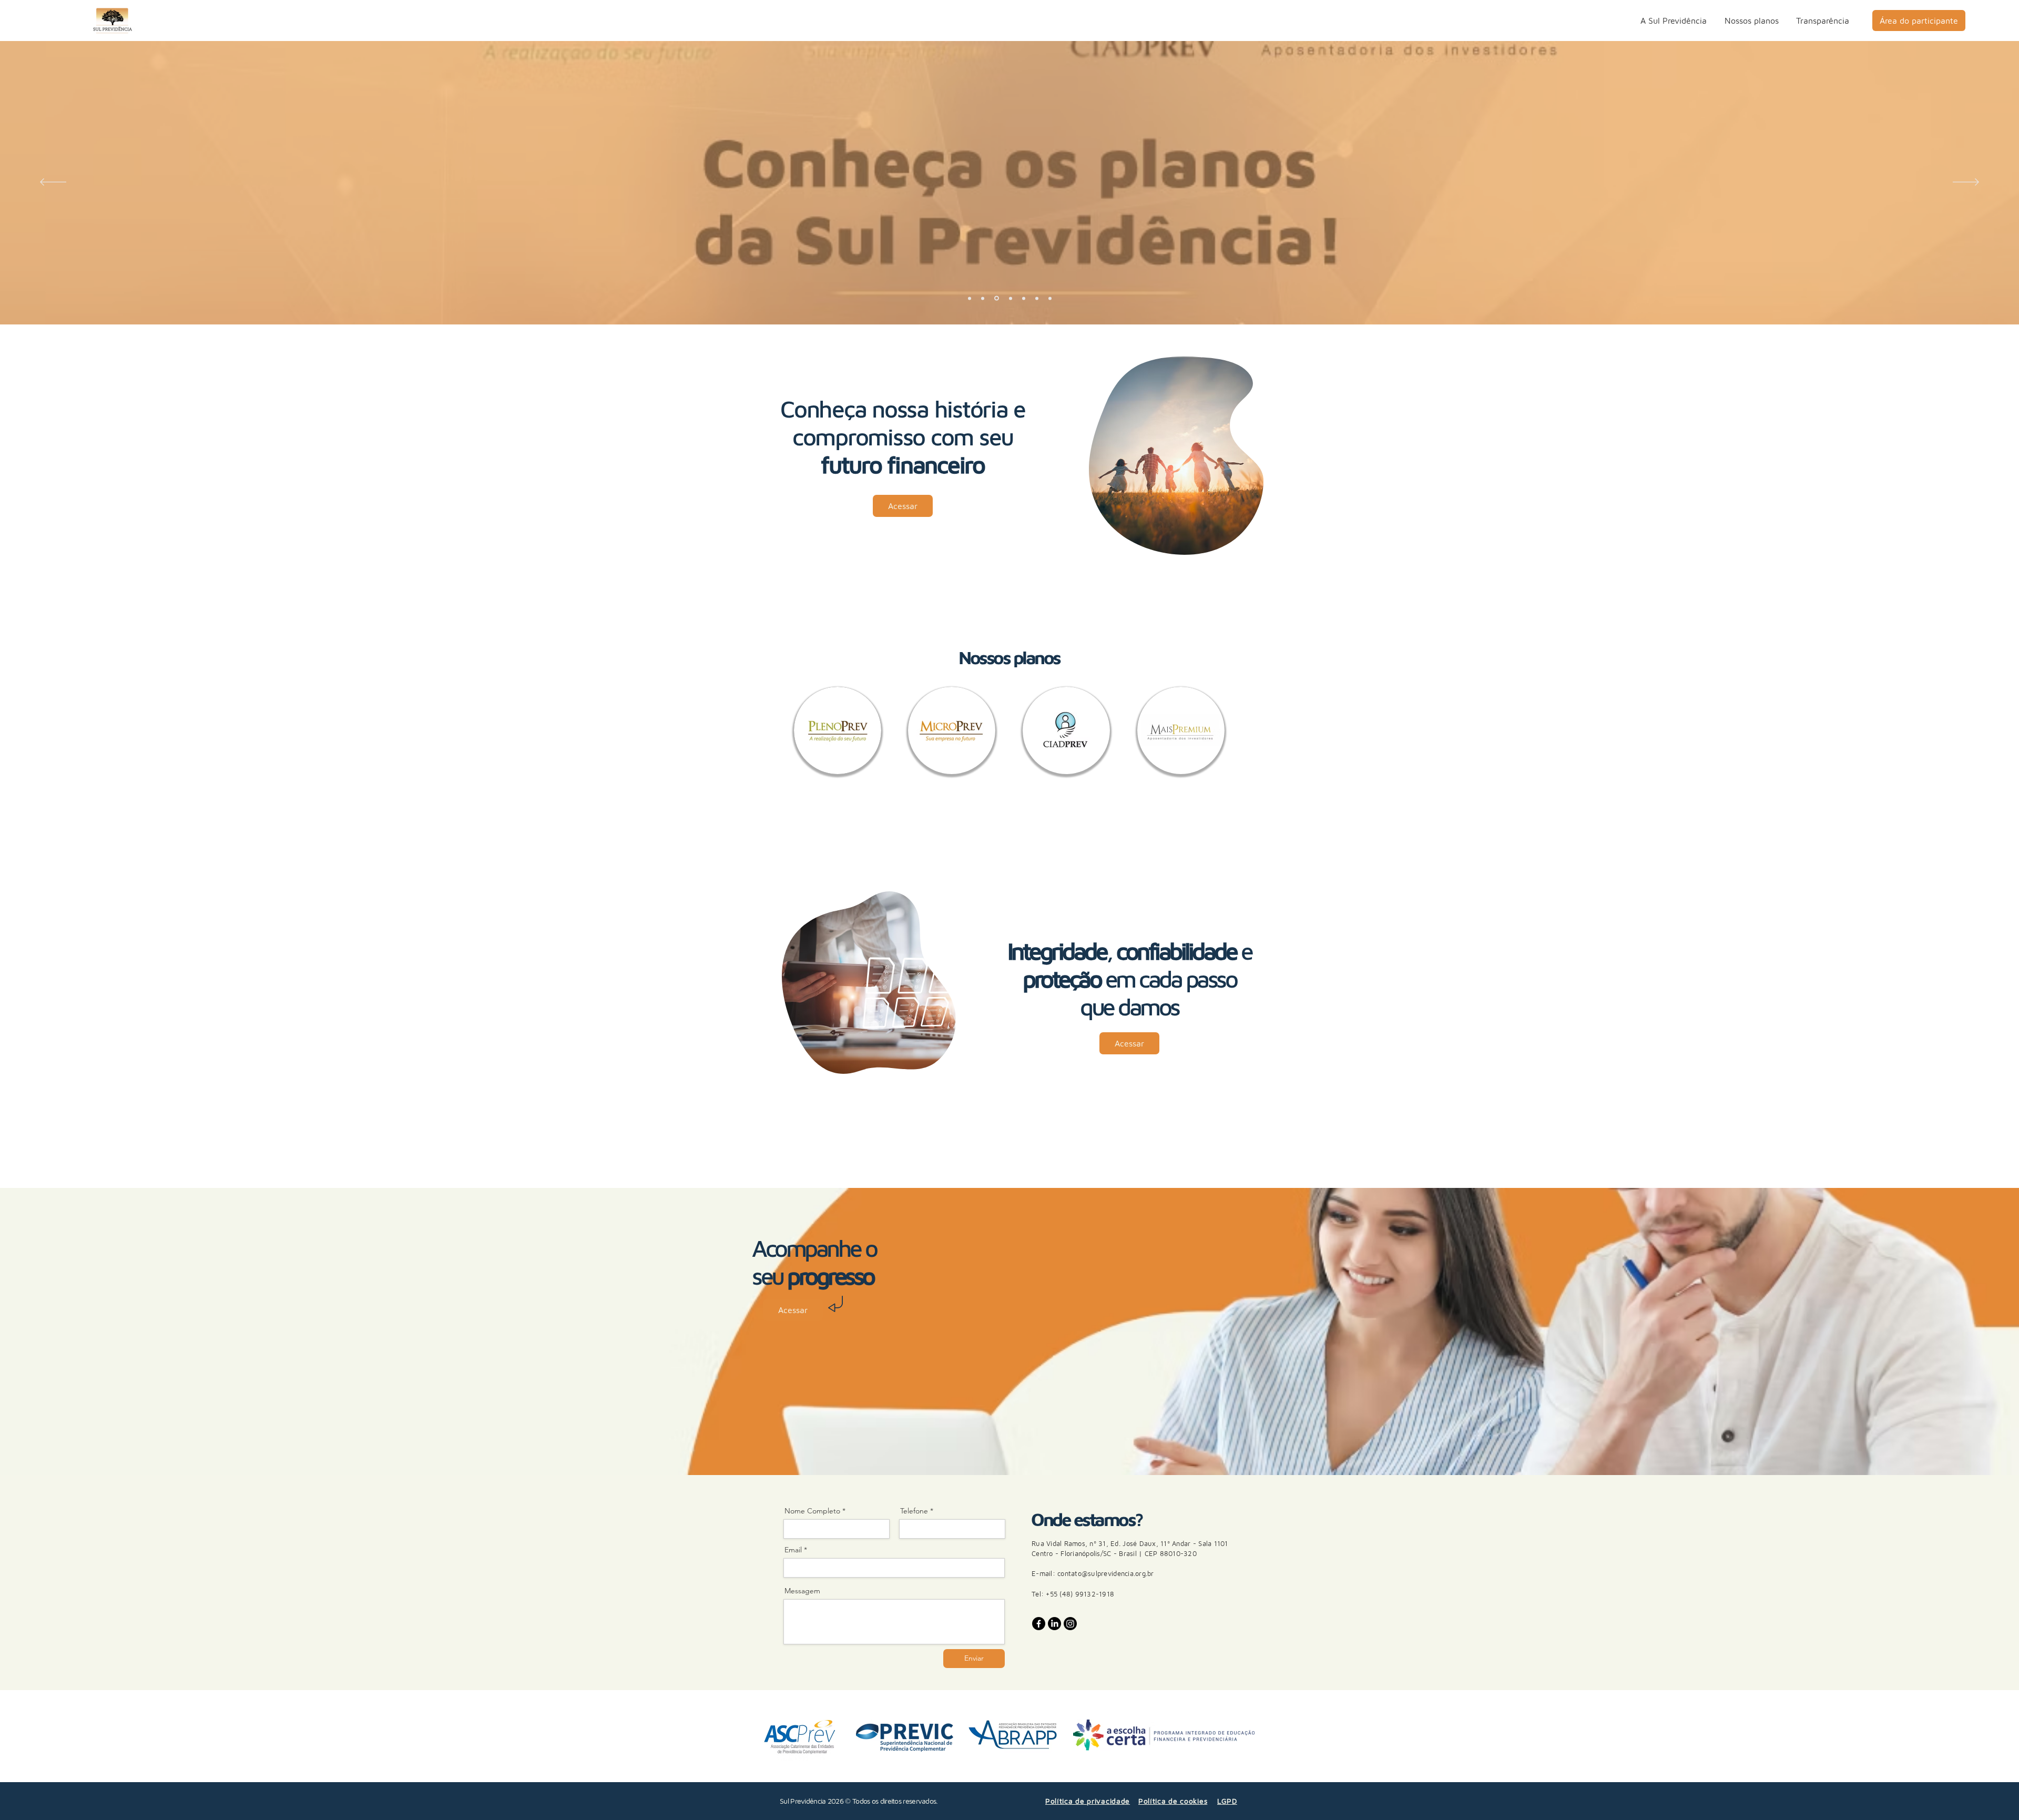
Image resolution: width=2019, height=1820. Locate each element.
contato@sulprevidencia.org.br (1106, 1573)
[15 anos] (970, 298)
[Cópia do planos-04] (1050, 298)
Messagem (802, 1591)
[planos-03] (1024, 298)
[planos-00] (983, 298)
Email (793, 1550)
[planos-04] (1037, 298)
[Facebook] (1039, 1624)
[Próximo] (1966, 183)
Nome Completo (812, 1511)
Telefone (914, 1511)
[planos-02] (1011, 298)
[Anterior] (53, 183)
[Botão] (1007, 181)
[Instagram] (1070, 1624)
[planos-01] (997, 298)
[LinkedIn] (1054, 1624)
